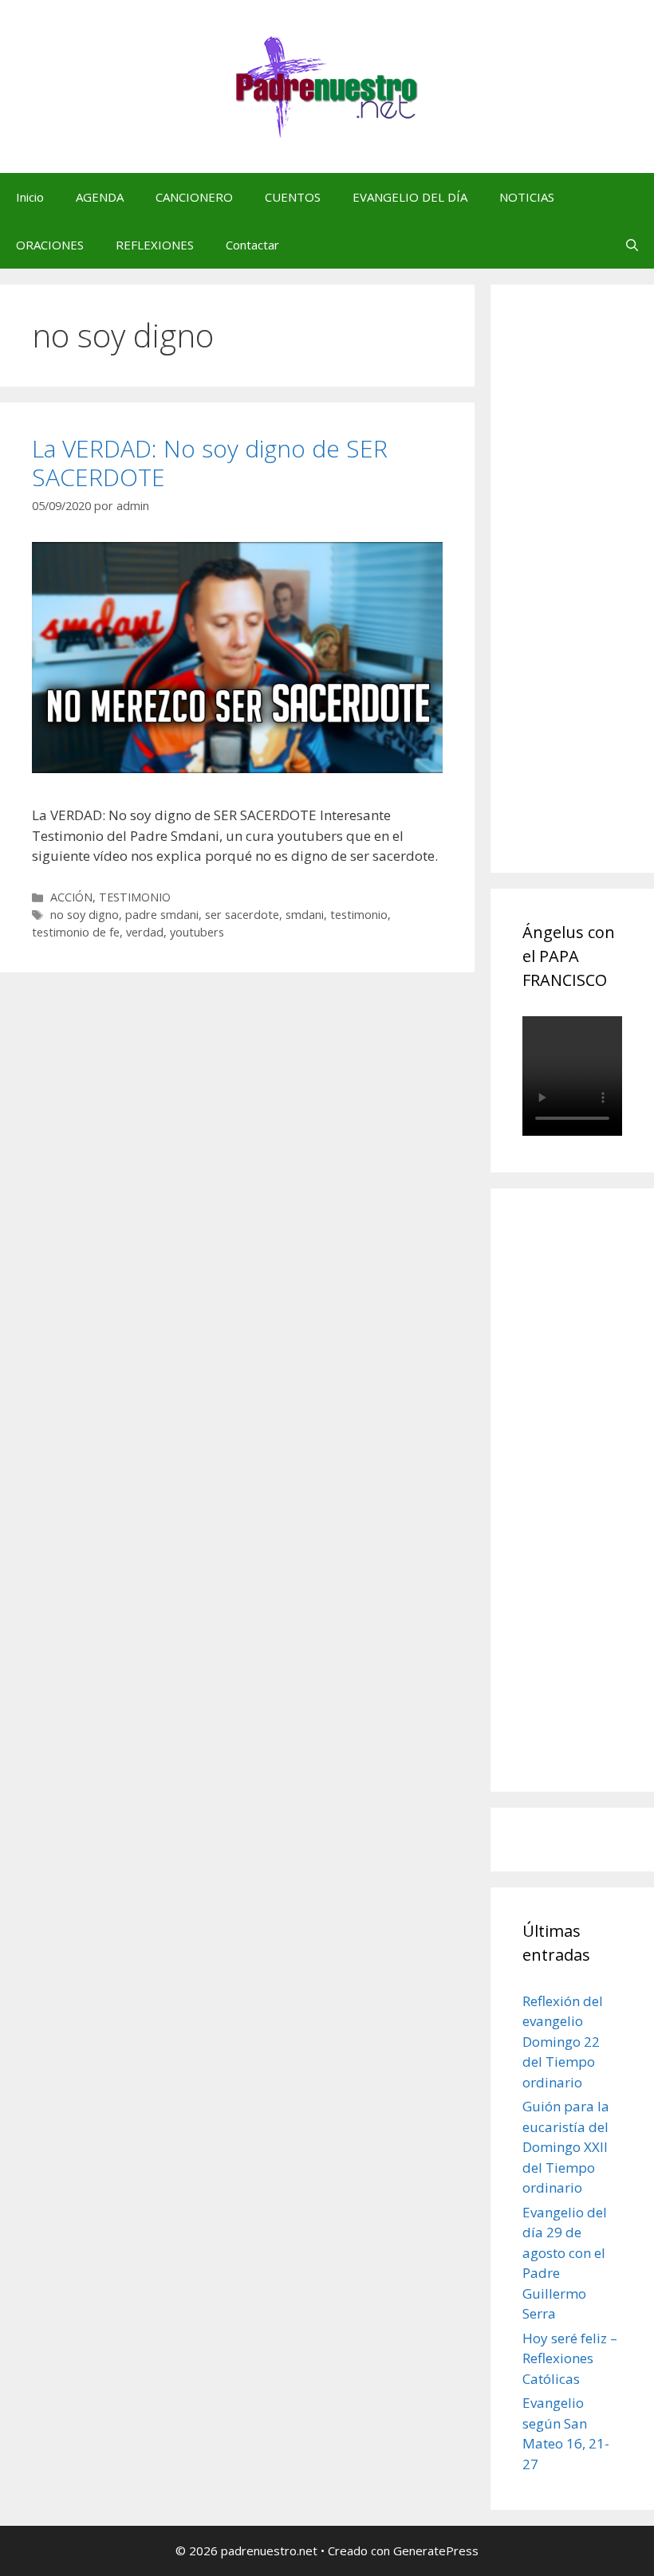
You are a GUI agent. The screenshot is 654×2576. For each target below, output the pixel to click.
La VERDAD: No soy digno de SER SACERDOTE (210, 463)
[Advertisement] (588, 596)
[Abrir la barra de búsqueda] (632, 245)
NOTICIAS (527, 197)
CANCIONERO (194, 197)
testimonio (359, 915)
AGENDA (100, 197)
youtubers (197, 932)
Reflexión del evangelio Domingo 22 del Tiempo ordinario (563, 2042)
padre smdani (162, 915)
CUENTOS (293, 197)
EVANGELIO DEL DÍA (410, 197)
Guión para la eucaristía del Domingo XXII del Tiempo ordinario (566, 2147)
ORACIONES (50, 245)
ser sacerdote (242, 915)
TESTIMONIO (135, 897)
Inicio (30, 197)
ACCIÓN (71, 897)
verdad (145, 932)
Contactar (252, 245)
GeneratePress (436, 2550)
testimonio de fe (76, 932)
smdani (305, 915)
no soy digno (85, 915)
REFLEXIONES (155, 245)
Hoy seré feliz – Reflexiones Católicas (570, 2358)
